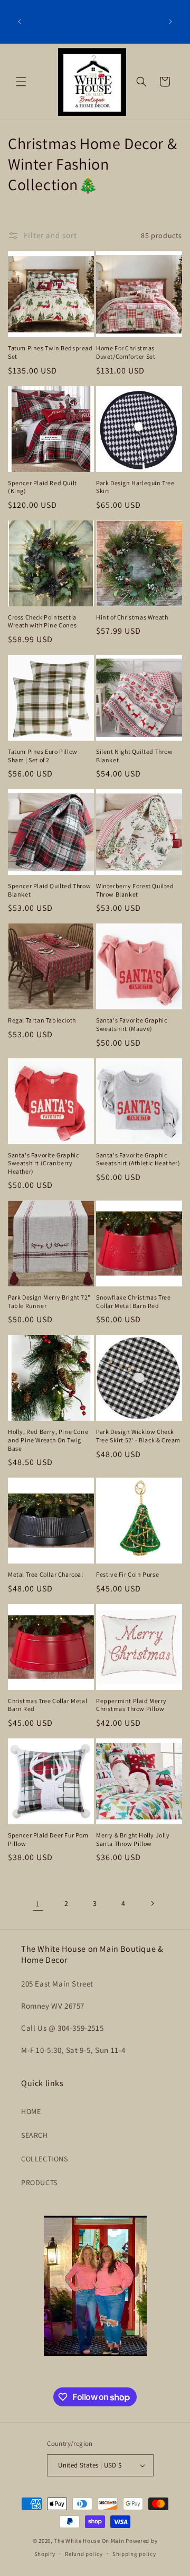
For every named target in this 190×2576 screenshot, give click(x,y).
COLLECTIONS (45, 2159)
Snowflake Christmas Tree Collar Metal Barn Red (133, 1301)
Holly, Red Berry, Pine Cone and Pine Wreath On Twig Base (48, 1440)
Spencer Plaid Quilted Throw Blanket (49, 890)
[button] (21, 82)
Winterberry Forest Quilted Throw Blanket (135, 890)
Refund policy (84, 2554)
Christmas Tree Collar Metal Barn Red (47, 1705)
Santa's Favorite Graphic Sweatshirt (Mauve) (131, 1024)
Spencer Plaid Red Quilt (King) (42, 487)
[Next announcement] (170, 22)
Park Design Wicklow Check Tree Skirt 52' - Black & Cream (138, 1436)
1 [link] (38, 1904)
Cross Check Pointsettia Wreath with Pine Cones (42, 621)
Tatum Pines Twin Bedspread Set (50, 352)
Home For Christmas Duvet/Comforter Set (126, 352)
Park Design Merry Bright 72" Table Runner (49, 1301)
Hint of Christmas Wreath (132, 617)
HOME (31, 2111)
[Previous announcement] (20, 22)
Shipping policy (134, 2554)
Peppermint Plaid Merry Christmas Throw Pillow (131, 1705)
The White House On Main (89, 2541)
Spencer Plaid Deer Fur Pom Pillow (48, 1839)
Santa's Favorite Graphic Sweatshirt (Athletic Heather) (138, 1159)
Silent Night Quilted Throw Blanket (135, 756)
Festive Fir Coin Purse (127, 1574)
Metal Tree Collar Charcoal (46, 1574)
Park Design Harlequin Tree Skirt (135, 487)
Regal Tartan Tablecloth (42, 1020)
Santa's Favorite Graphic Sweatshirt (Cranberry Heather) (43, 1163)
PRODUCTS (39, 2182)
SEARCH (35, 2135)
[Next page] (152, 1903)
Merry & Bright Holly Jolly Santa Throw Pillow (133, 1839)
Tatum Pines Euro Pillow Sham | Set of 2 (43, 756)
